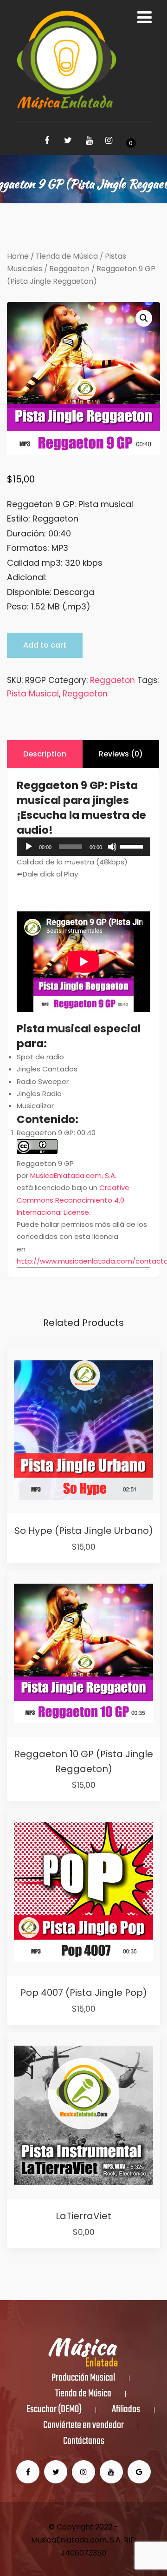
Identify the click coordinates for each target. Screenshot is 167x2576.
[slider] (133, 846)
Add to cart (45, 645)
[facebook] (47, 141)
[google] (139, 2472)
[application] (83, 847)
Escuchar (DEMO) (54, 2410)
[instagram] (109, 141)
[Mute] (112, 847)
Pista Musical (33, 694)
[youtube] (90, 141)
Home (18, 256)
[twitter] (68, 141)
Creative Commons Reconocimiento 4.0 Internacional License (73, 1200)
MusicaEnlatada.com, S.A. (73, 1175)
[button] (144, 318)
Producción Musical (83, 2378)
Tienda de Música (67, 256)
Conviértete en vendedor (83, 2426)
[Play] (29, 847)
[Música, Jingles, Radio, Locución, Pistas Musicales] (66, 60)
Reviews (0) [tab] (121, 754)
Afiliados (126, 2410)
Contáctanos (84, 2442)
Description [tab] (45, 754)
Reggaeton (69, 269)
